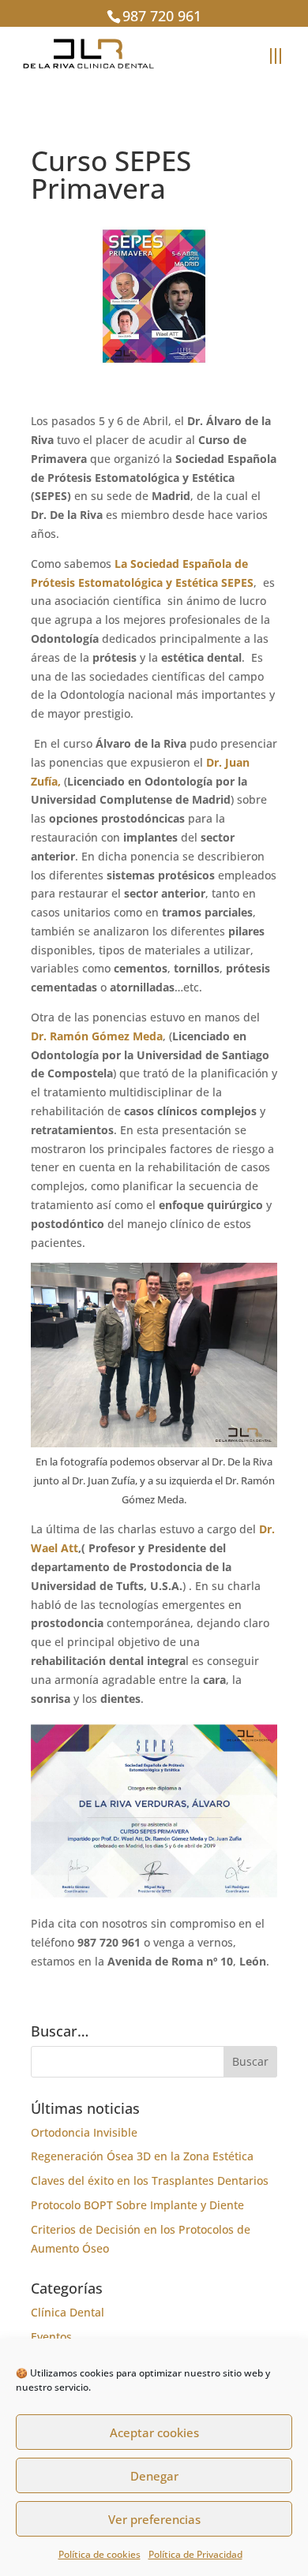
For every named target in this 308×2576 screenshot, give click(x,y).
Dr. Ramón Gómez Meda (97, 1036)
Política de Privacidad (195, 2554)
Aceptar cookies (154, 2432)
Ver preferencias (154, 2519)
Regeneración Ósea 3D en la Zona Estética (142, 2156)
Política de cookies (100, 2554)
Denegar (154, 2476)
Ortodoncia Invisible (84, 2132)
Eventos (51, 2337)
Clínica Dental (68, 2312)
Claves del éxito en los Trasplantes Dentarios (150, 2180)
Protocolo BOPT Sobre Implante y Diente (137, 2205)
